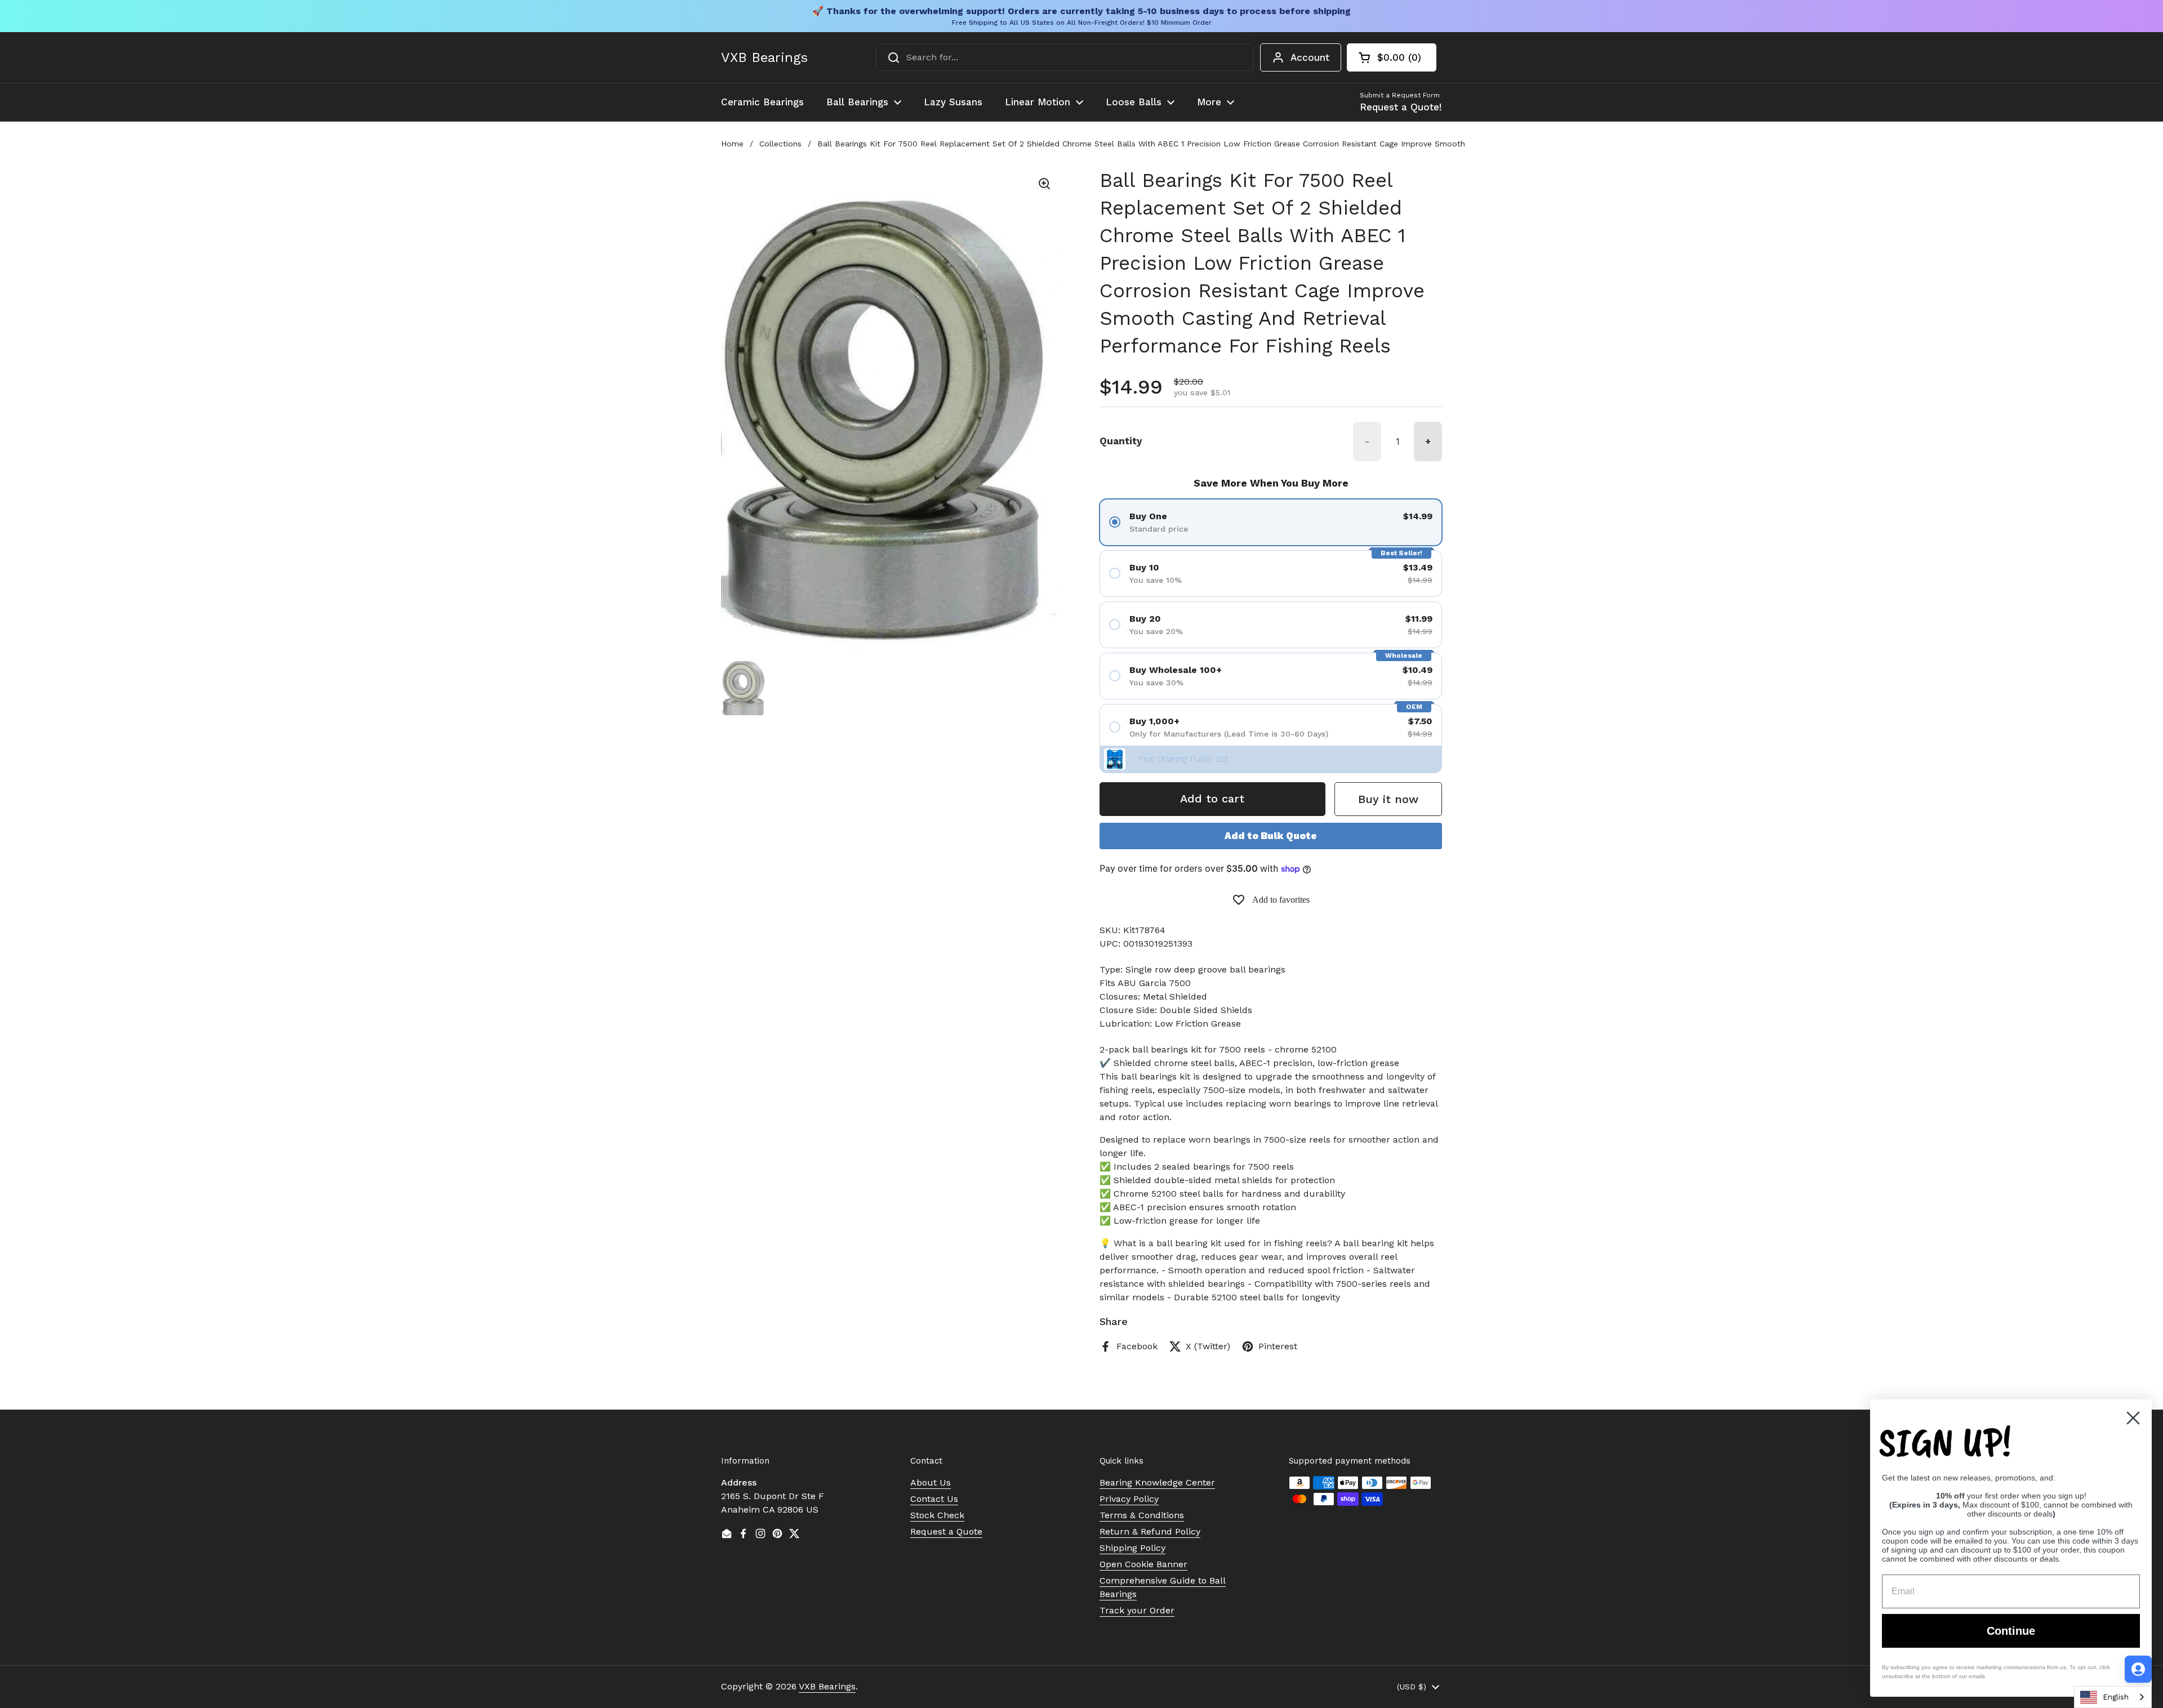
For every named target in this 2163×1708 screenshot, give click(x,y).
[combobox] (1065, 57)
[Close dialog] (2133, 1418)
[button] (1392, 57)
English (2116, 1697)
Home (732, 144)
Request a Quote (946, 1531)
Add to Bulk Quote (1271, 836)
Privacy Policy (1129, 1499)
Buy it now (1388, 799)
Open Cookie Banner (1143, 1564)
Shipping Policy (1132, 1548)
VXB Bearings (764, 57)
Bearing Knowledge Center (1157, 1482)
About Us (931, 1482)
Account (1310, 57)
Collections (780, 144)
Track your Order (1137, 1610)
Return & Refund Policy (1150, 1531)
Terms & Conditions (1142, 1515)
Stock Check (937, 1515)
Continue (2011, 1631)
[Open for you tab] (2138, 1669)
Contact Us (934, 1499)
